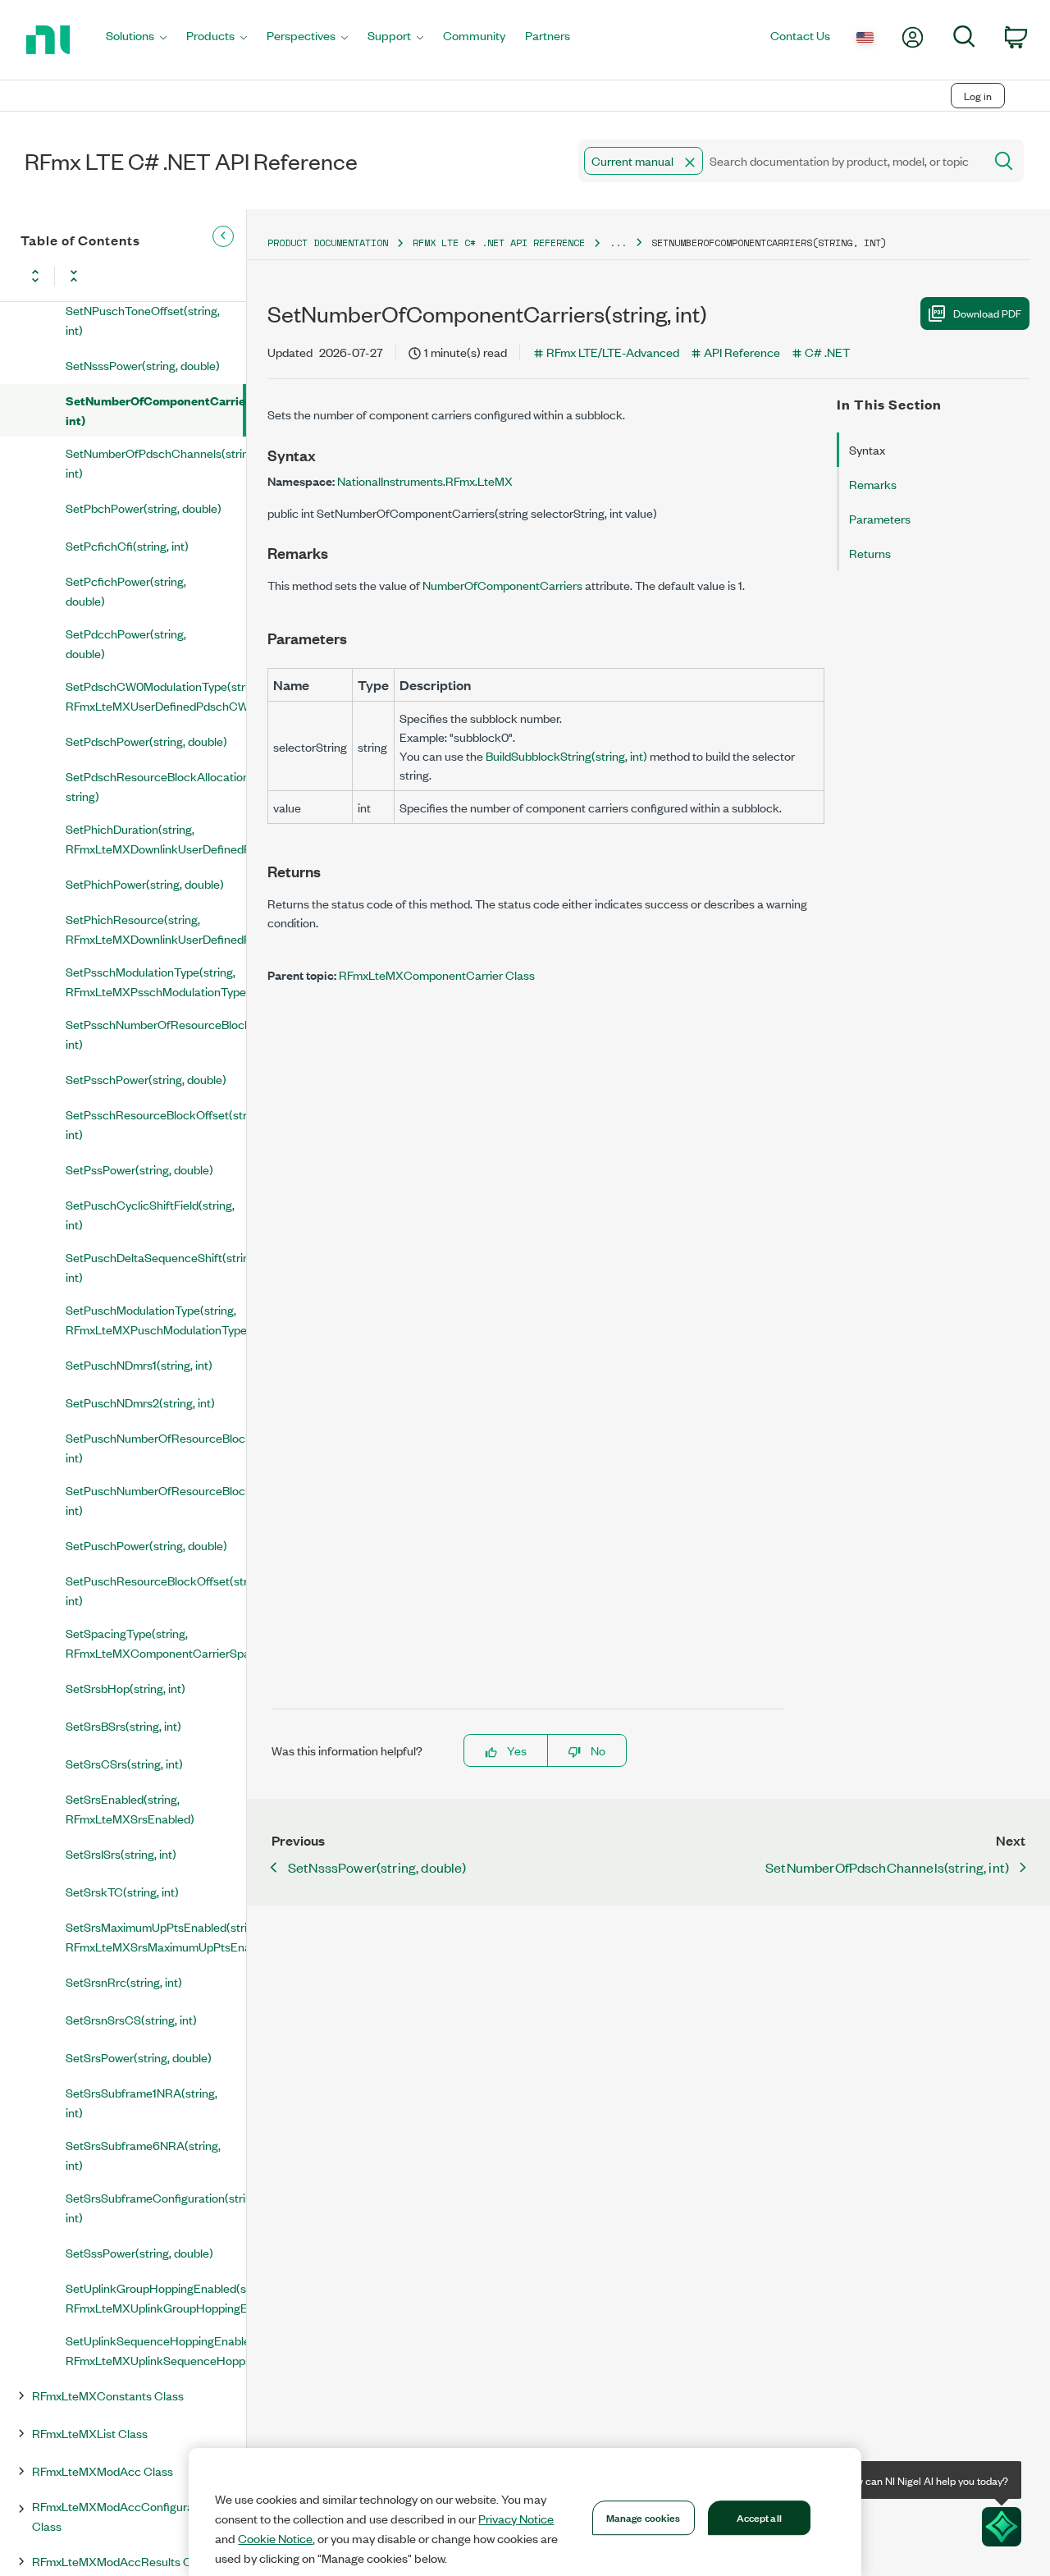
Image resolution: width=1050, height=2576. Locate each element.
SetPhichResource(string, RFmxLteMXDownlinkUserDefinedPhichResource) (156, 929)
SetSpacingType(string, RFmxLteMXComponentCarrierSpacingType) (156, 1643)
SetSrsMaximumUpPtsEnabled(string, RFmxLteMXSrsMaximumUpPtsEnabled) (156, 1936)
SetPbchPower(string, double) (144, 508)
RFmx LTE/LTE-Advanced (613, 352)
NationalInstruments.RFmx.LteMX (425, 480)
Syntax (867, 449)
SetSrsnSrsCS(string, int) (131, 2019)
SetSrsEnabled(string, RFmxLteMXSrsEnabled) (130, 1808)
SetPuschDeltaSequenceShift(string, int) (156, 1267)
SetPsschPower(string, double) (146, 1079)
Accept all (759, 2517)
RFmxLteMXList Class (90, 2433)
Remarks (873, 484)
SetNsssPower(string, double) (143, 365)
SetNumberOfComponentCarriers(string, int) (154, 410)
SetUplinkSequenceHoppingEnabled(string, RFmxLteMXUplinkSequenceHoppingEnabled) (156, 2350)
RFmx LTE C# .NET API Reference (499, 243)
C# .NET (827, 352)
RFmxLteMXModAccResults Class (122, 2561)
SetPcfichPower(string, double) (126, 590)
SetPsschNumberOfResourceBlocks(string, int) (156, 1034)
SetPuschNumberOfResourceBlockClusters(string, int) (156, 1447)
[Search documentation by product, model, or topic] (1002, 161)
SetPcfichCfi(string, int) (127, 545)
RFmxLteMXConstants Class (108, 2395)
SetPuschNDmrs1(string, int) (139, 1364)
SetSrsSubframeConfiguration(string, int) (156, 2207)
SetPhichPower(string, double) (145, 883)
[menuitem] (136, 40)
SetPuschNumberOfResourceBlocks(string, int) (156, 1500)
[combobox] (780, 161)
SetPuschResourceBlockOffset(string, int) (156, 1590)
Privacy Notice (516, 2519)
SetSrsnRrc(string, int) (124, 1981)
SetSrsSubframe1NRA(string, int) (142, 2102)
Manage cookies (644, 2517)
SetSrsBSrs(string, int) (123, 1725)
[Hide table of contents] (223, 236)
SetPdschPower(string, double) (146, 741)
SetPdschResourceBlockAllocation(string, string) (156, 786)
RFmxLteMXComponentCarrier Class (437, 975)
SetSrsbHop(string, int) (126, 1688)
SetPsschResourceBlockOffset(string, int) (156, 1124)
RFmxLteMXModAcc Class (103, 2471)
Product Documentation (328, 243)
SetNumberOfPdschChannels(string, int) (156, 462)
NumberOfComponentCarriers (502, 585)
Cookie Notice (275, 2538)
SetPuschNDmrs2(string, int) (140, 1402)
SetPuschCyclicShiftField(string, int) (150, 1214)
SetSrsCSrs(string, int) (124, 1763)
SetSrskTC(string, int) (122, 1891)
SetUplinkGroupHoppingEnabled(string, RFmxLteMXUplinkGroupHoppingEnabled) (156, 2297)
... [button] (618, 243)
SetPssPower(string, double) (139, 1169)
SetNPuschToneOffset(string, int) (143, 320)
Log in (978, 96)
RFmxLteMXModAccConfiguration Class (123, 2516)
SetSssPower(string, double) (139, 2252)
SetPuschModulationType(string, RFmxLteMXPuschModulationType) (156, 1319)
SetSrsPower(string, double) (139, 2057)
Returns (870, 553)
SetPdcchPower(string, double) (126, 643)
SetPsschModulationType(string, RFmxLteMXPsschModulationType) (156, 981)
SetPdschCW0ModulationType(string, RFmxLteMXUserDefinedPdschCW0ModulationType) (156, 695)
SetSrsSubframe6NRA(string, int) (143, 2155)
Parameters (880, 518)
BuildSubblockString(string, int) (566, 755)
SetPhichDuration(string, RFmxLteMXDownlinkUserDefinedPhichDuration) (156, 838)
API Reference (742, 352)
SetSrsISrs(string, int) (121, 1853)
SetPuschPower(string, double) (146, 1545)
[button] (690, 162)
